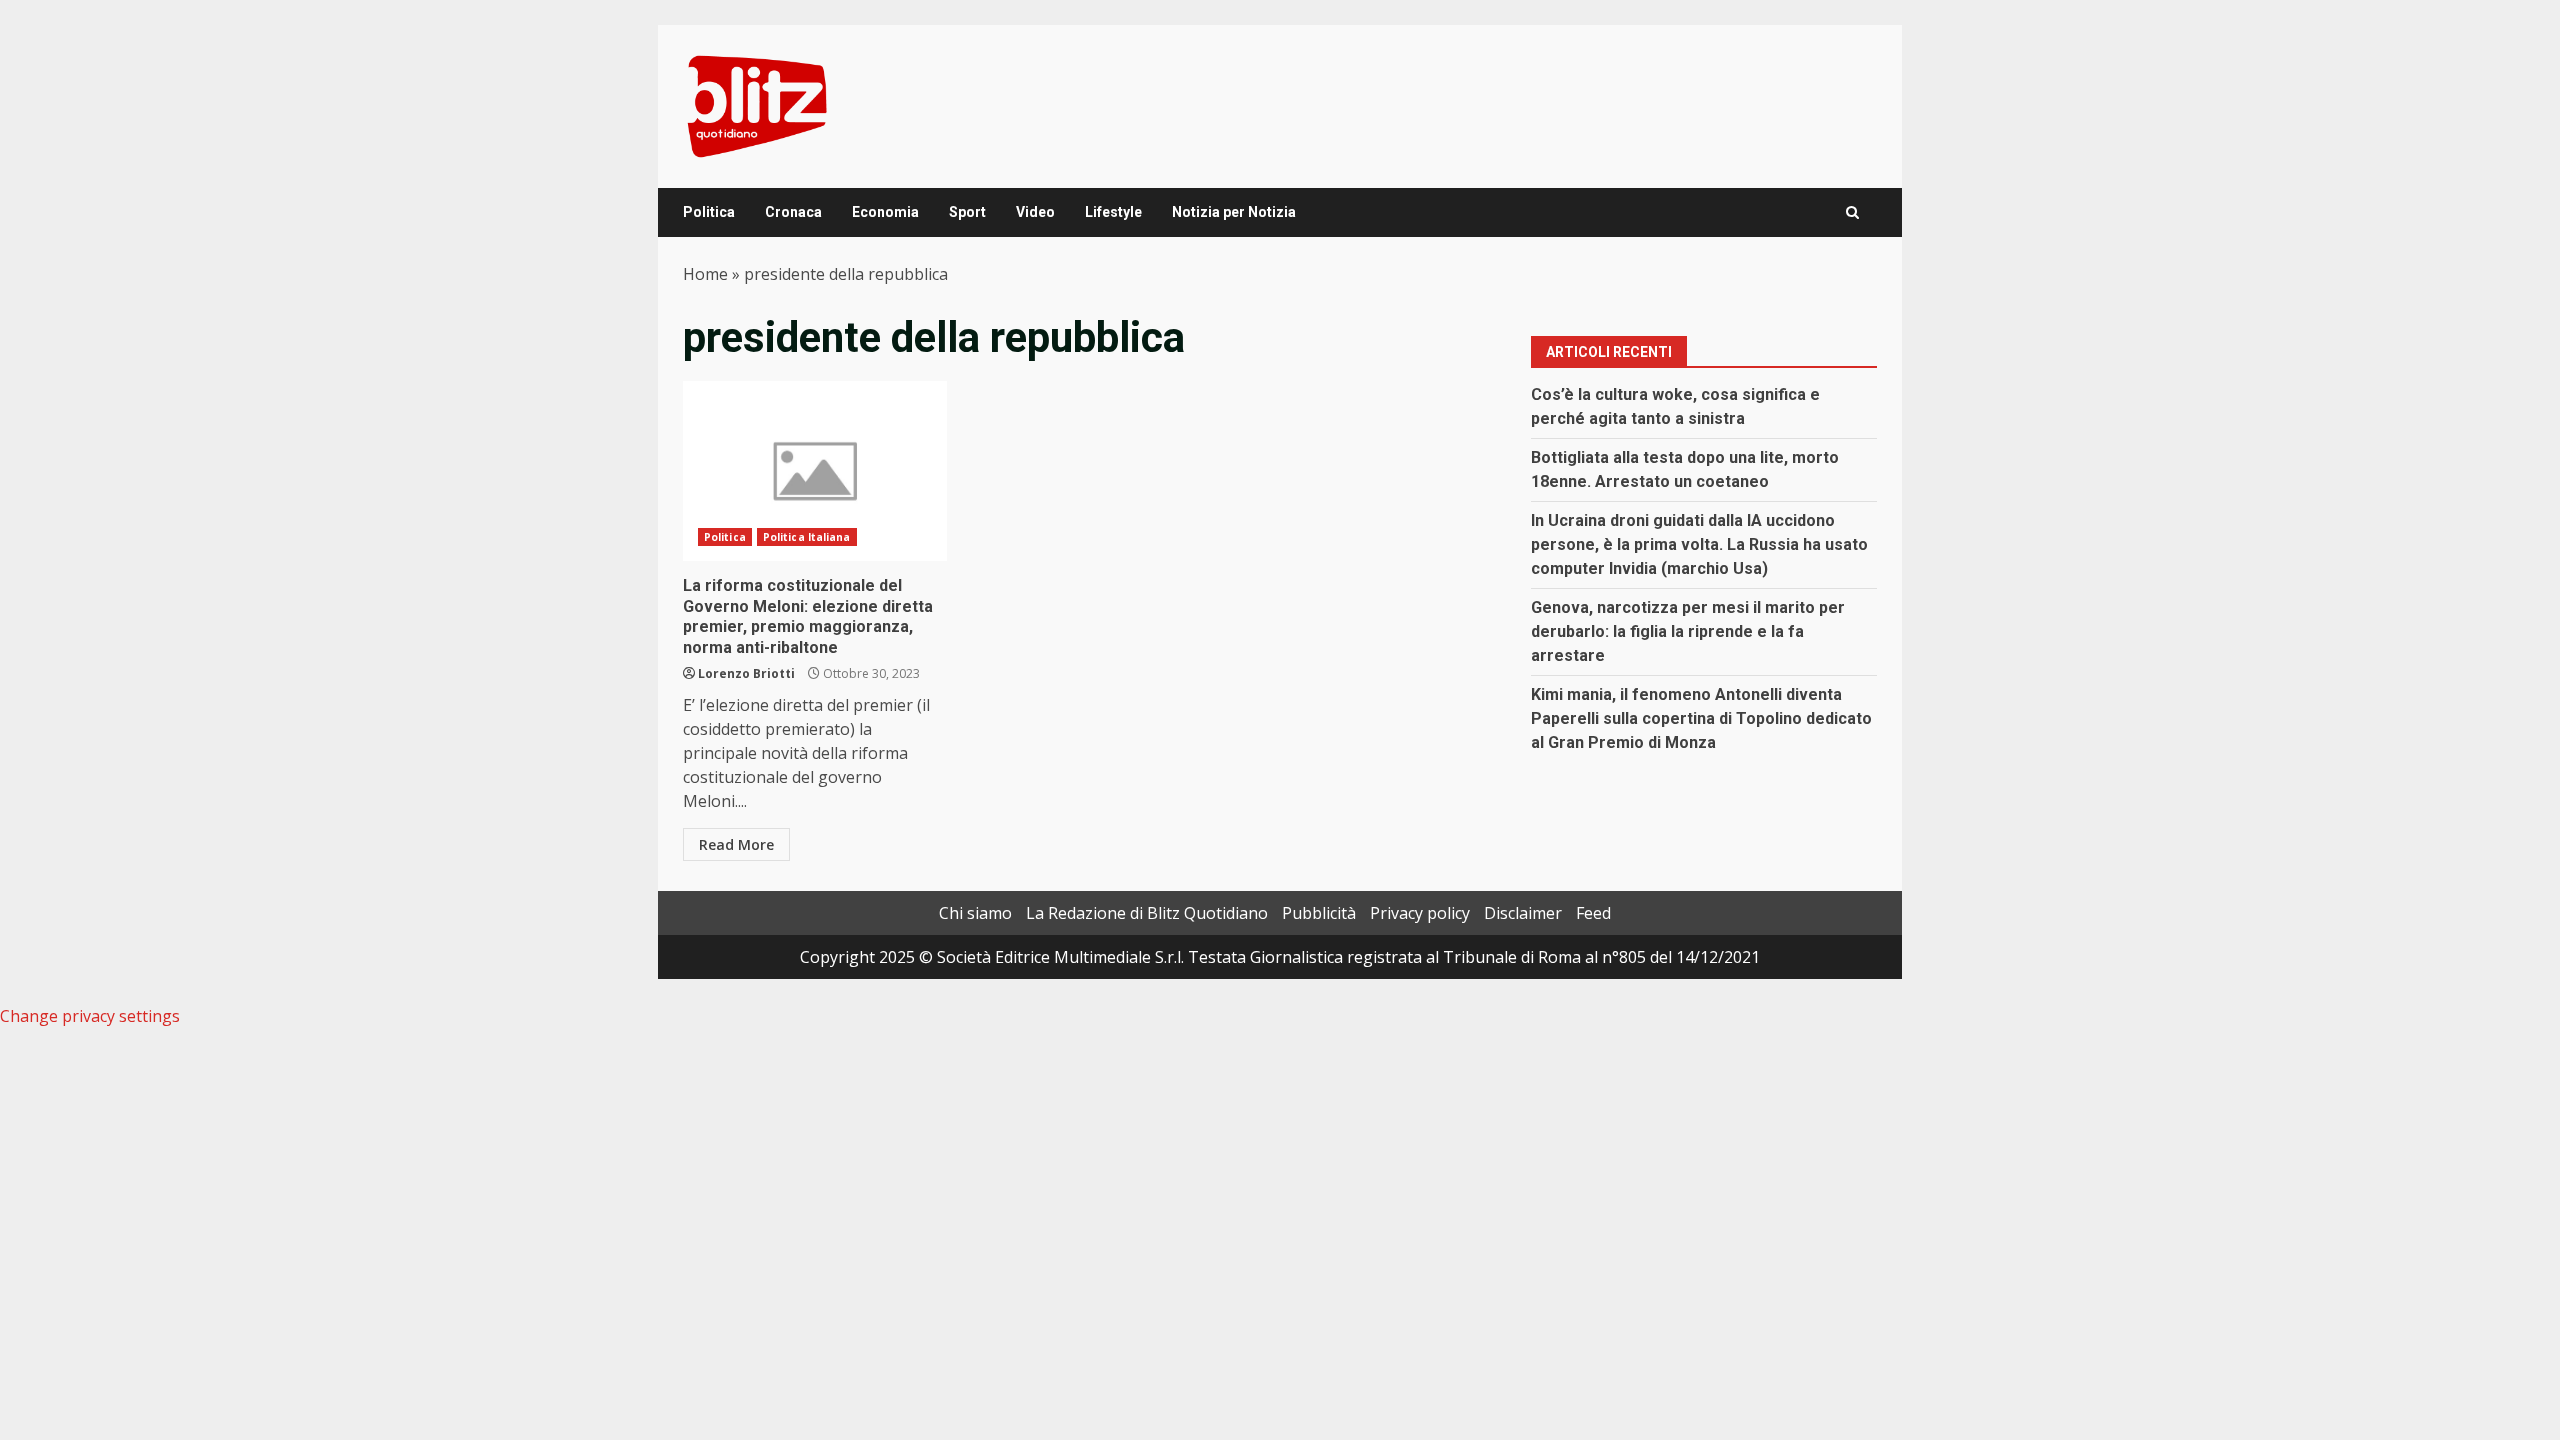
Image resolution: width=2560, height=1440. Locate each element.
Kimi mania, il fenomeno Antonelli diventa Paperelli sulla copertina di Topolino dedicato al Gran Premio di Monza (1701, 718)
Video (1035, 212)
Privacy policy (1420, 913)
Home (705, 274)
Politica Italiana (807, 537)
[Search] (1852, 212)
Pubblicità (1319, 913)
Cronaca (793, 212)
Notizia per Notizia (1234, 212)
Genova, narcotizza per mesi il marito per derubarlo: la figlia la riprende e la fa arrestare (1688, 631)
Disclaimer (1523, 913)
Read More (736, 844)
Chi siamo (975, 913)
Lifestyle (1113, 212)
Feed (1593, 913)
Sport (967, 212)
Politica (709, 212)
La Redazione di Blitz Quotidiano (1147, 913)
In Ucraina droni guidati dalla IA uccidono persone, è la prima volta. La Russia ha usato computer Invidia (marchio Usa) (1699, 544)
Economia (885, 212)
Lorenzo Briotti (746, 673)
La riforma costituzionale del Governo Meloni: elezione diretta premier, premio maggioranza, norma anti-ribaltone (815, 471)
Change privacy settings (90, 1016)
